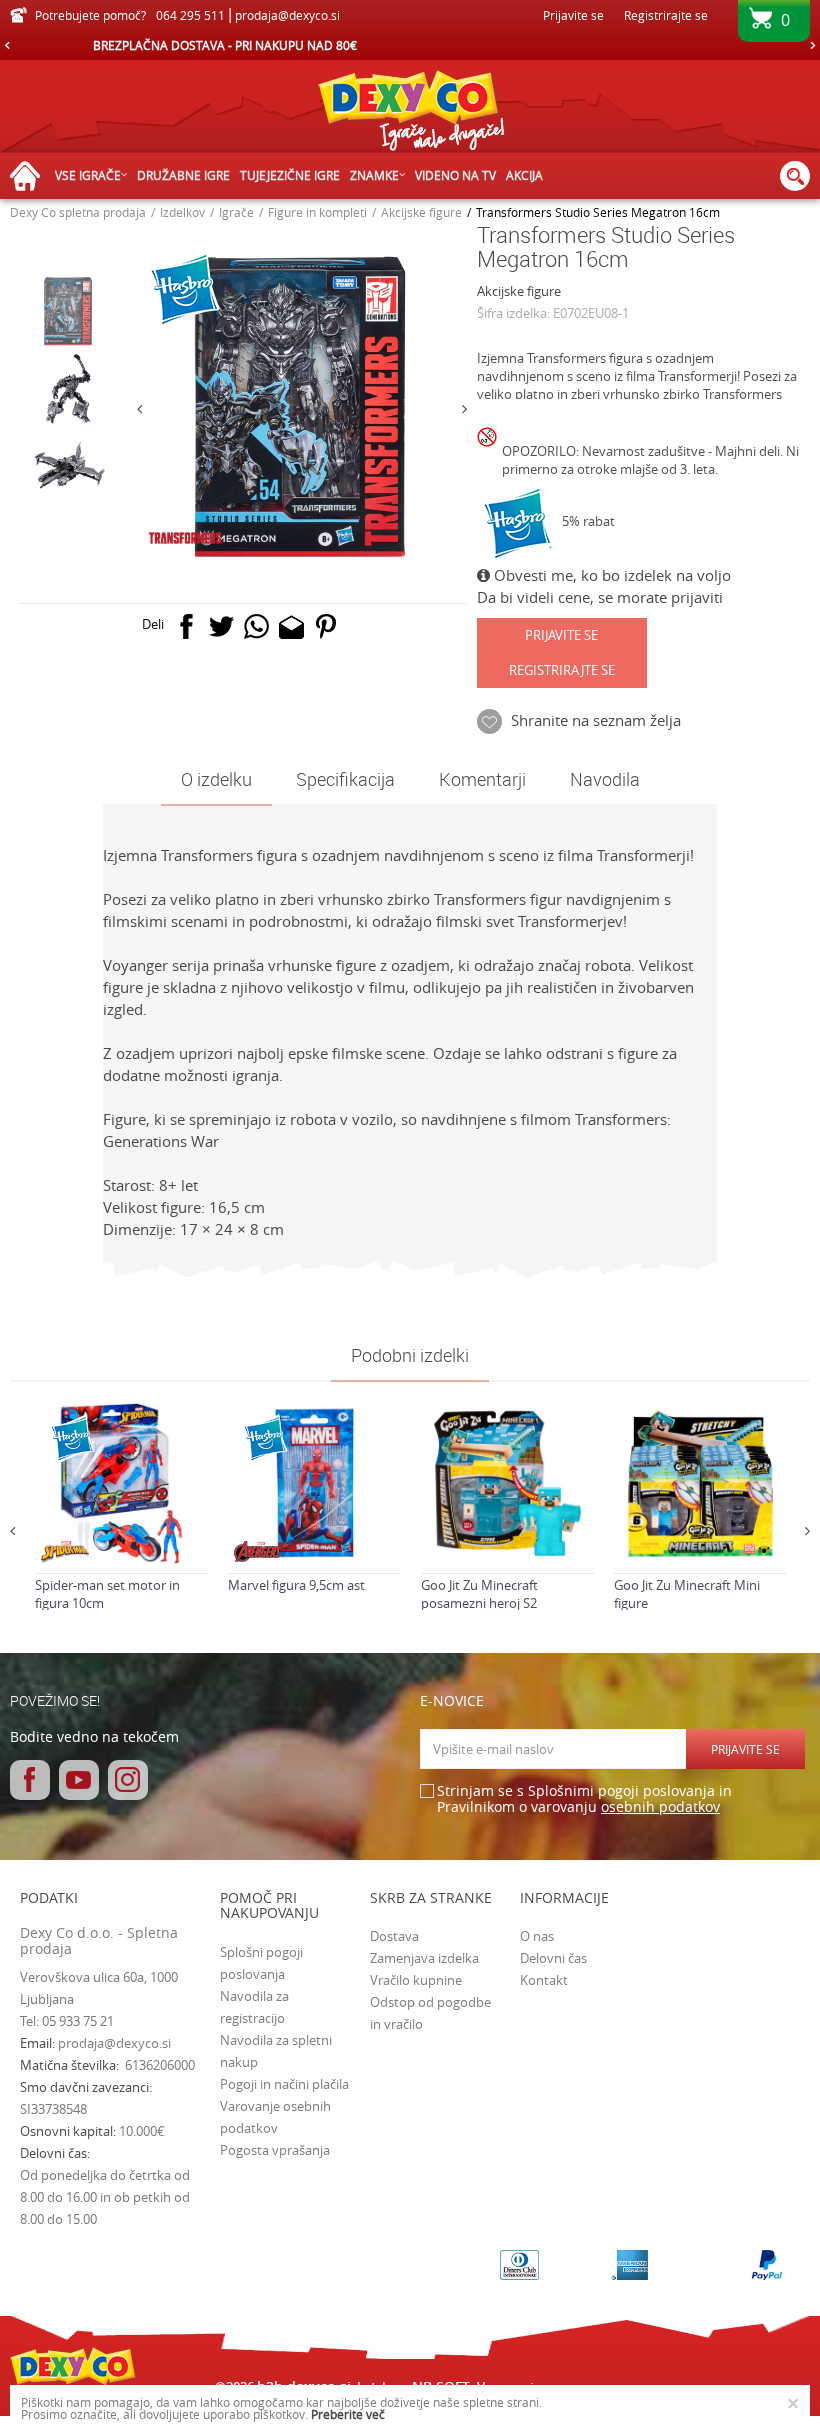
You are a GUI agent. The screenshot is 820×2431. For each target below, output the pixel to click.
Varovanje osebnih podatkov (275, 2117)
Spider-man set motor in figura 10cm (107, 1594)
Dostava (394, 1936)
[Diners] (519, 2265)
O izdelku (216, 779)
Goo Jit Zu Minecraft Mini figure (687, 1594)
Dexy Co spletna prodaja (78, 212)
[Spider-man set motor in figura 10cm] (121, 1483)
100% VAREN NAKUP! (409, 45)
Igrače (236, 212)
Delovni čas (553, 1958)
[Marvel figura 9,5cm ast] (314, 1483)
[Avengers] (258, 1551)
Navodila (605, 779)
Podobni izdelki (410, 1355)
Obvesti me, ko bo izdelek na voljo (610, 575)
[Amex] (629, 2265)
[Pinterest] (326, 630)
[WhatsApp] (256, 630)
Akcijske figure (421, 212)
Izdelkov (182, 212)
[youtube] (79, 1780)
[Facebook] (186, 630)
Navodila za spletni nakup (276, 2051)
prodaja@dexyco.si (114, 2043)
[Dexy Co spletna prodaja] (410, 114)
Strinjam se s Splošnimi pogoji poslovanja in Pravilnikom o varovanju (584, 1799)
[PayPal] (767, 2265)
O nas (537, 1936)
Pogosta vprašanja (275, 2150)
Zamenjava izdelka (424, 1958)
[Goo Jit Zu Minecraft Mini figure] (700, 1483)
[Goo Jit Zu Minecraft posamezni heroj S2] (507, 1483)
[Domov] (30, 176)
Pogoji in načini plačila (284, 2084)
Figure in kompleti (317, 212)
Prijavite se (561, 635)
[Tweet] (221, 630)
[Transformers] (185, 538)
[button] (795, 176)
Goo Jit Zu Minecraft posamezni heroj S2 (479, 1594)
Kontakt (544, 1980)
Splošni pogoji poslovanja (261, 1963)
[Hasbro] (519, 524)
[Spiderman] (65, 1551)
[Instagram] (128, 1780)
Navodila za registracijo (254, 2007)
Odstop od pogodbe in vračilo (430, 2013)
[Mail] (291, 630)
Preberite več (348, 2414)
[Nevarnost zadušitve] (489, 454)
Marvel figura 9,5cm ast (296, 1585)
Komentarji (482, 779)
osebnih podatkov (660, 1806)
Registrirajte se (666, 15)
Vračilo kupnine (416, 1980)
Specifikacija (345, 779)
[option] (410, 45)
